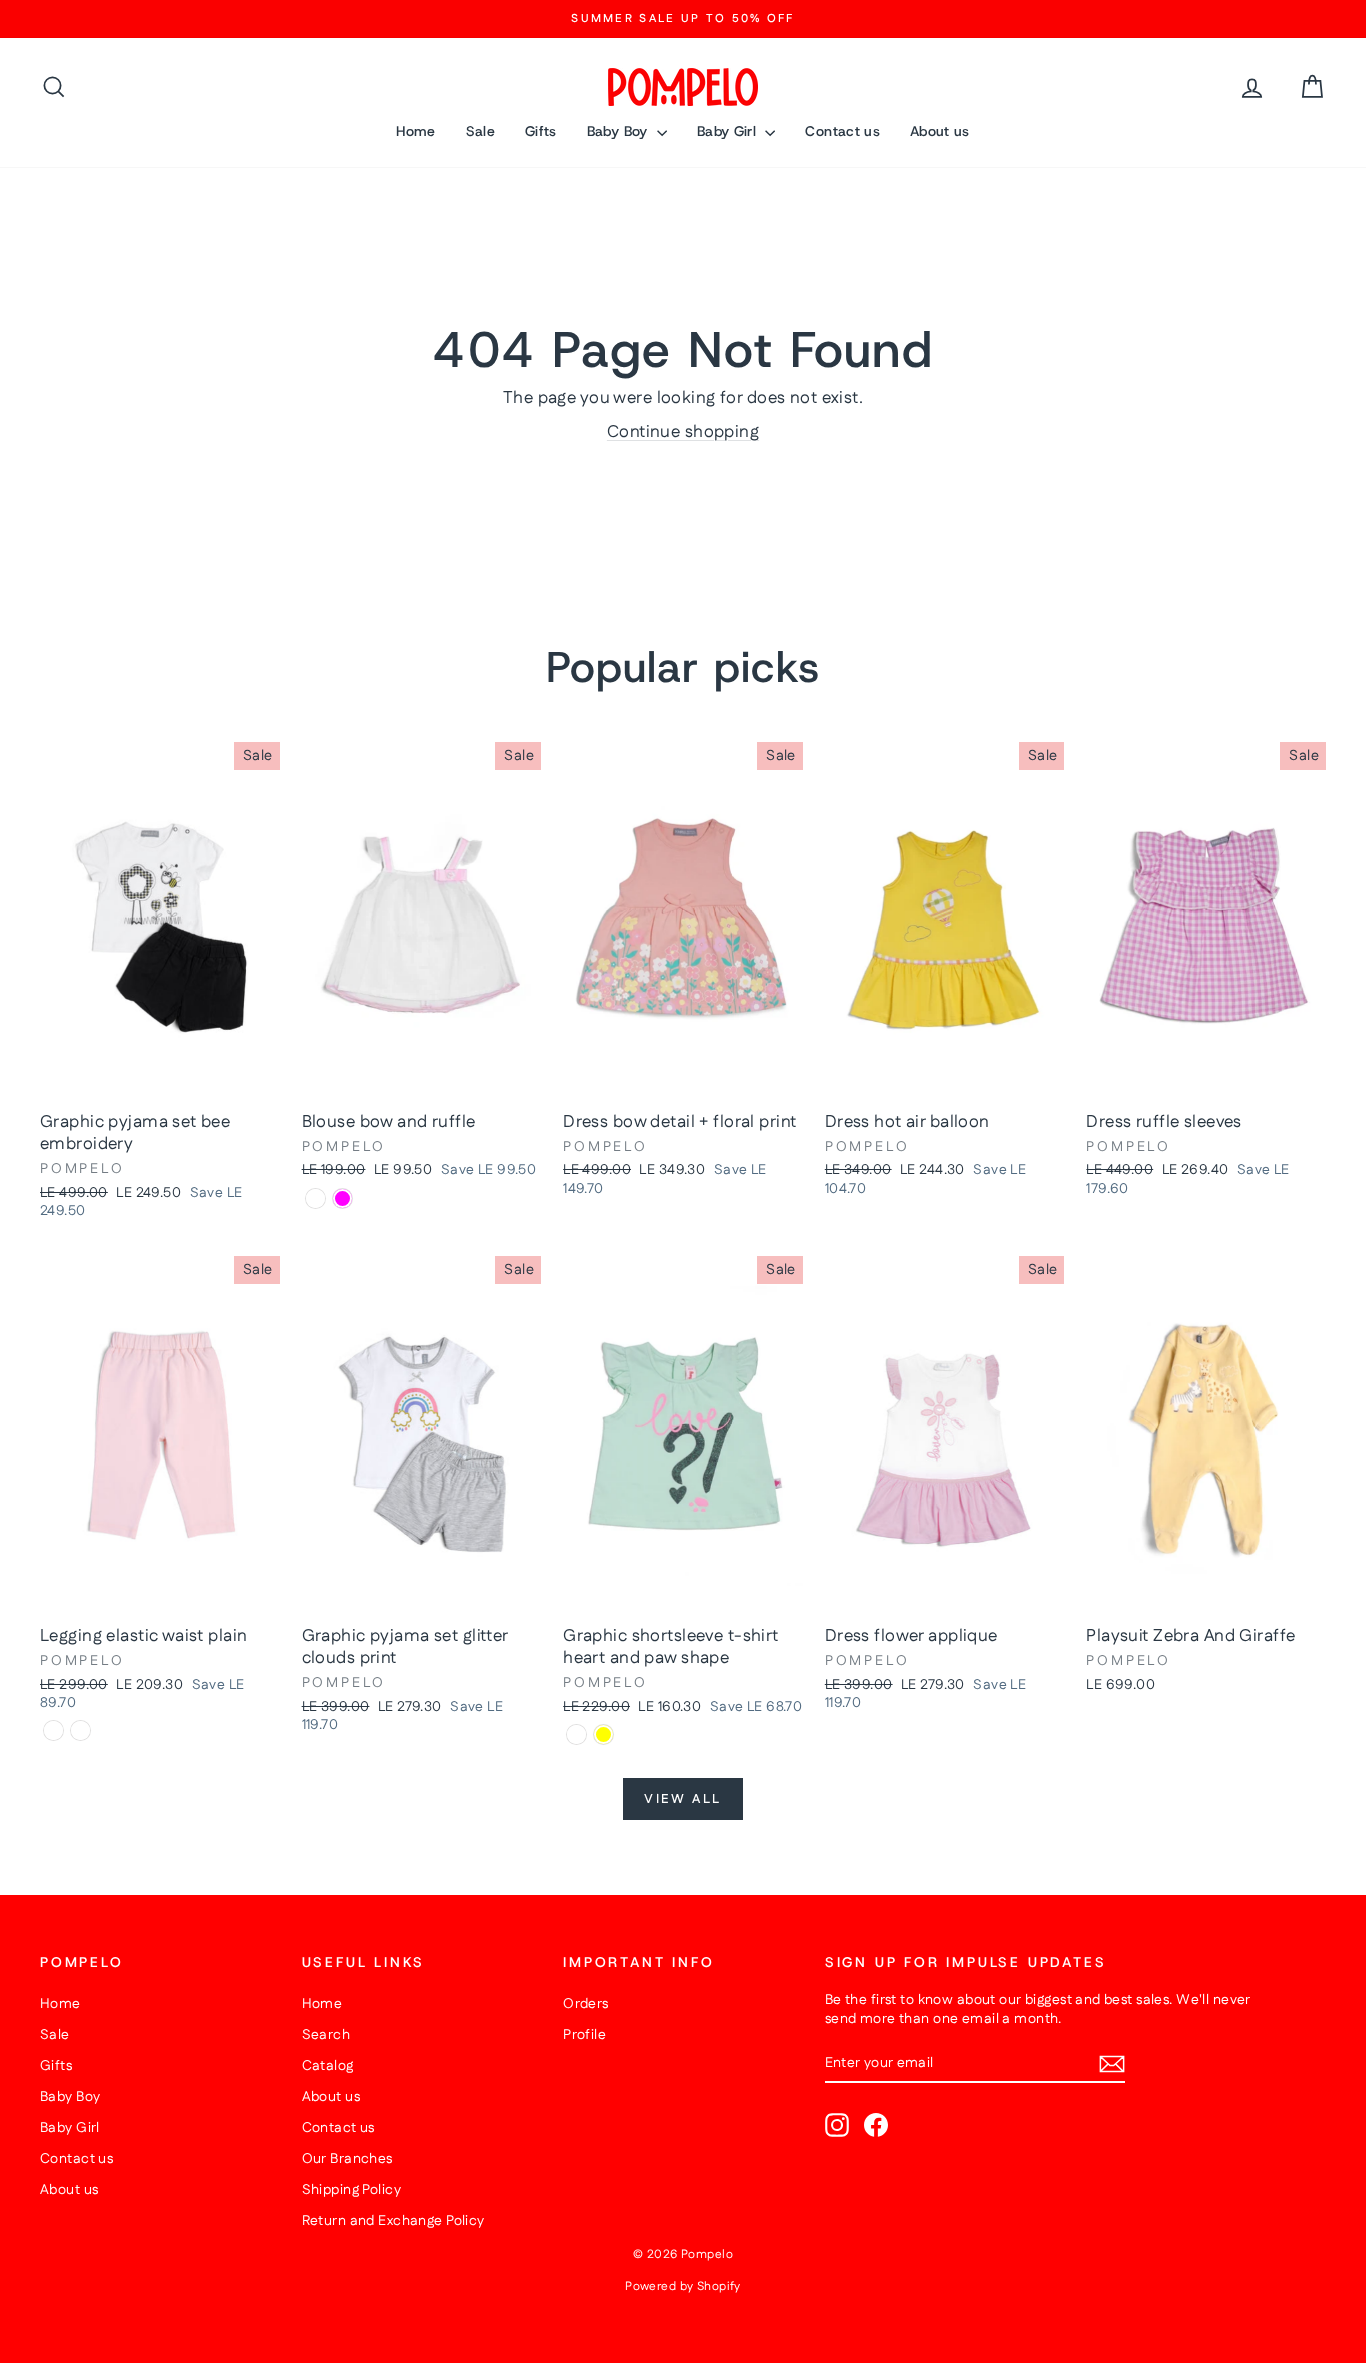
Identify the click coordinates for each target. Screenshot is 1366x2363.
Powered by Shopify (683, 2286)
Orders (586, 2004)
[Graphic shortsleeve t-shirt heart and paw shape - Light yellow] (603, 1734)
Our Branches (347, 2159)
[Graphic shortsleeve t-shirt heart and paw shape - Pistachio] (576, 1734)
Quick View (160, 1080)
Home (415, 131)
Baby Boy (619, 131)
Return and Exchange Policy (393, 2221)
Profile (584, 2035)
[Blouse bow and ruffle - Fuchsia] (342, 1198)
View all (683, 1799)
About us (940, 131)
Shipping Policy (351, 2190)
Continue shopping (683, 432)
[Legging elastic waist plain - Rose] (53, 1730)
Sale (480, 131)
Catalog (328, 2066)
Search (326, 2035)
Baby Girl (729, 131)
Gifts (541, 131)
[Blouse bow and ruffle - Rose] (315, 1198)
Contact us (842, 131)
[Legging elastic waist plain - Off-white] (80, 1730)
